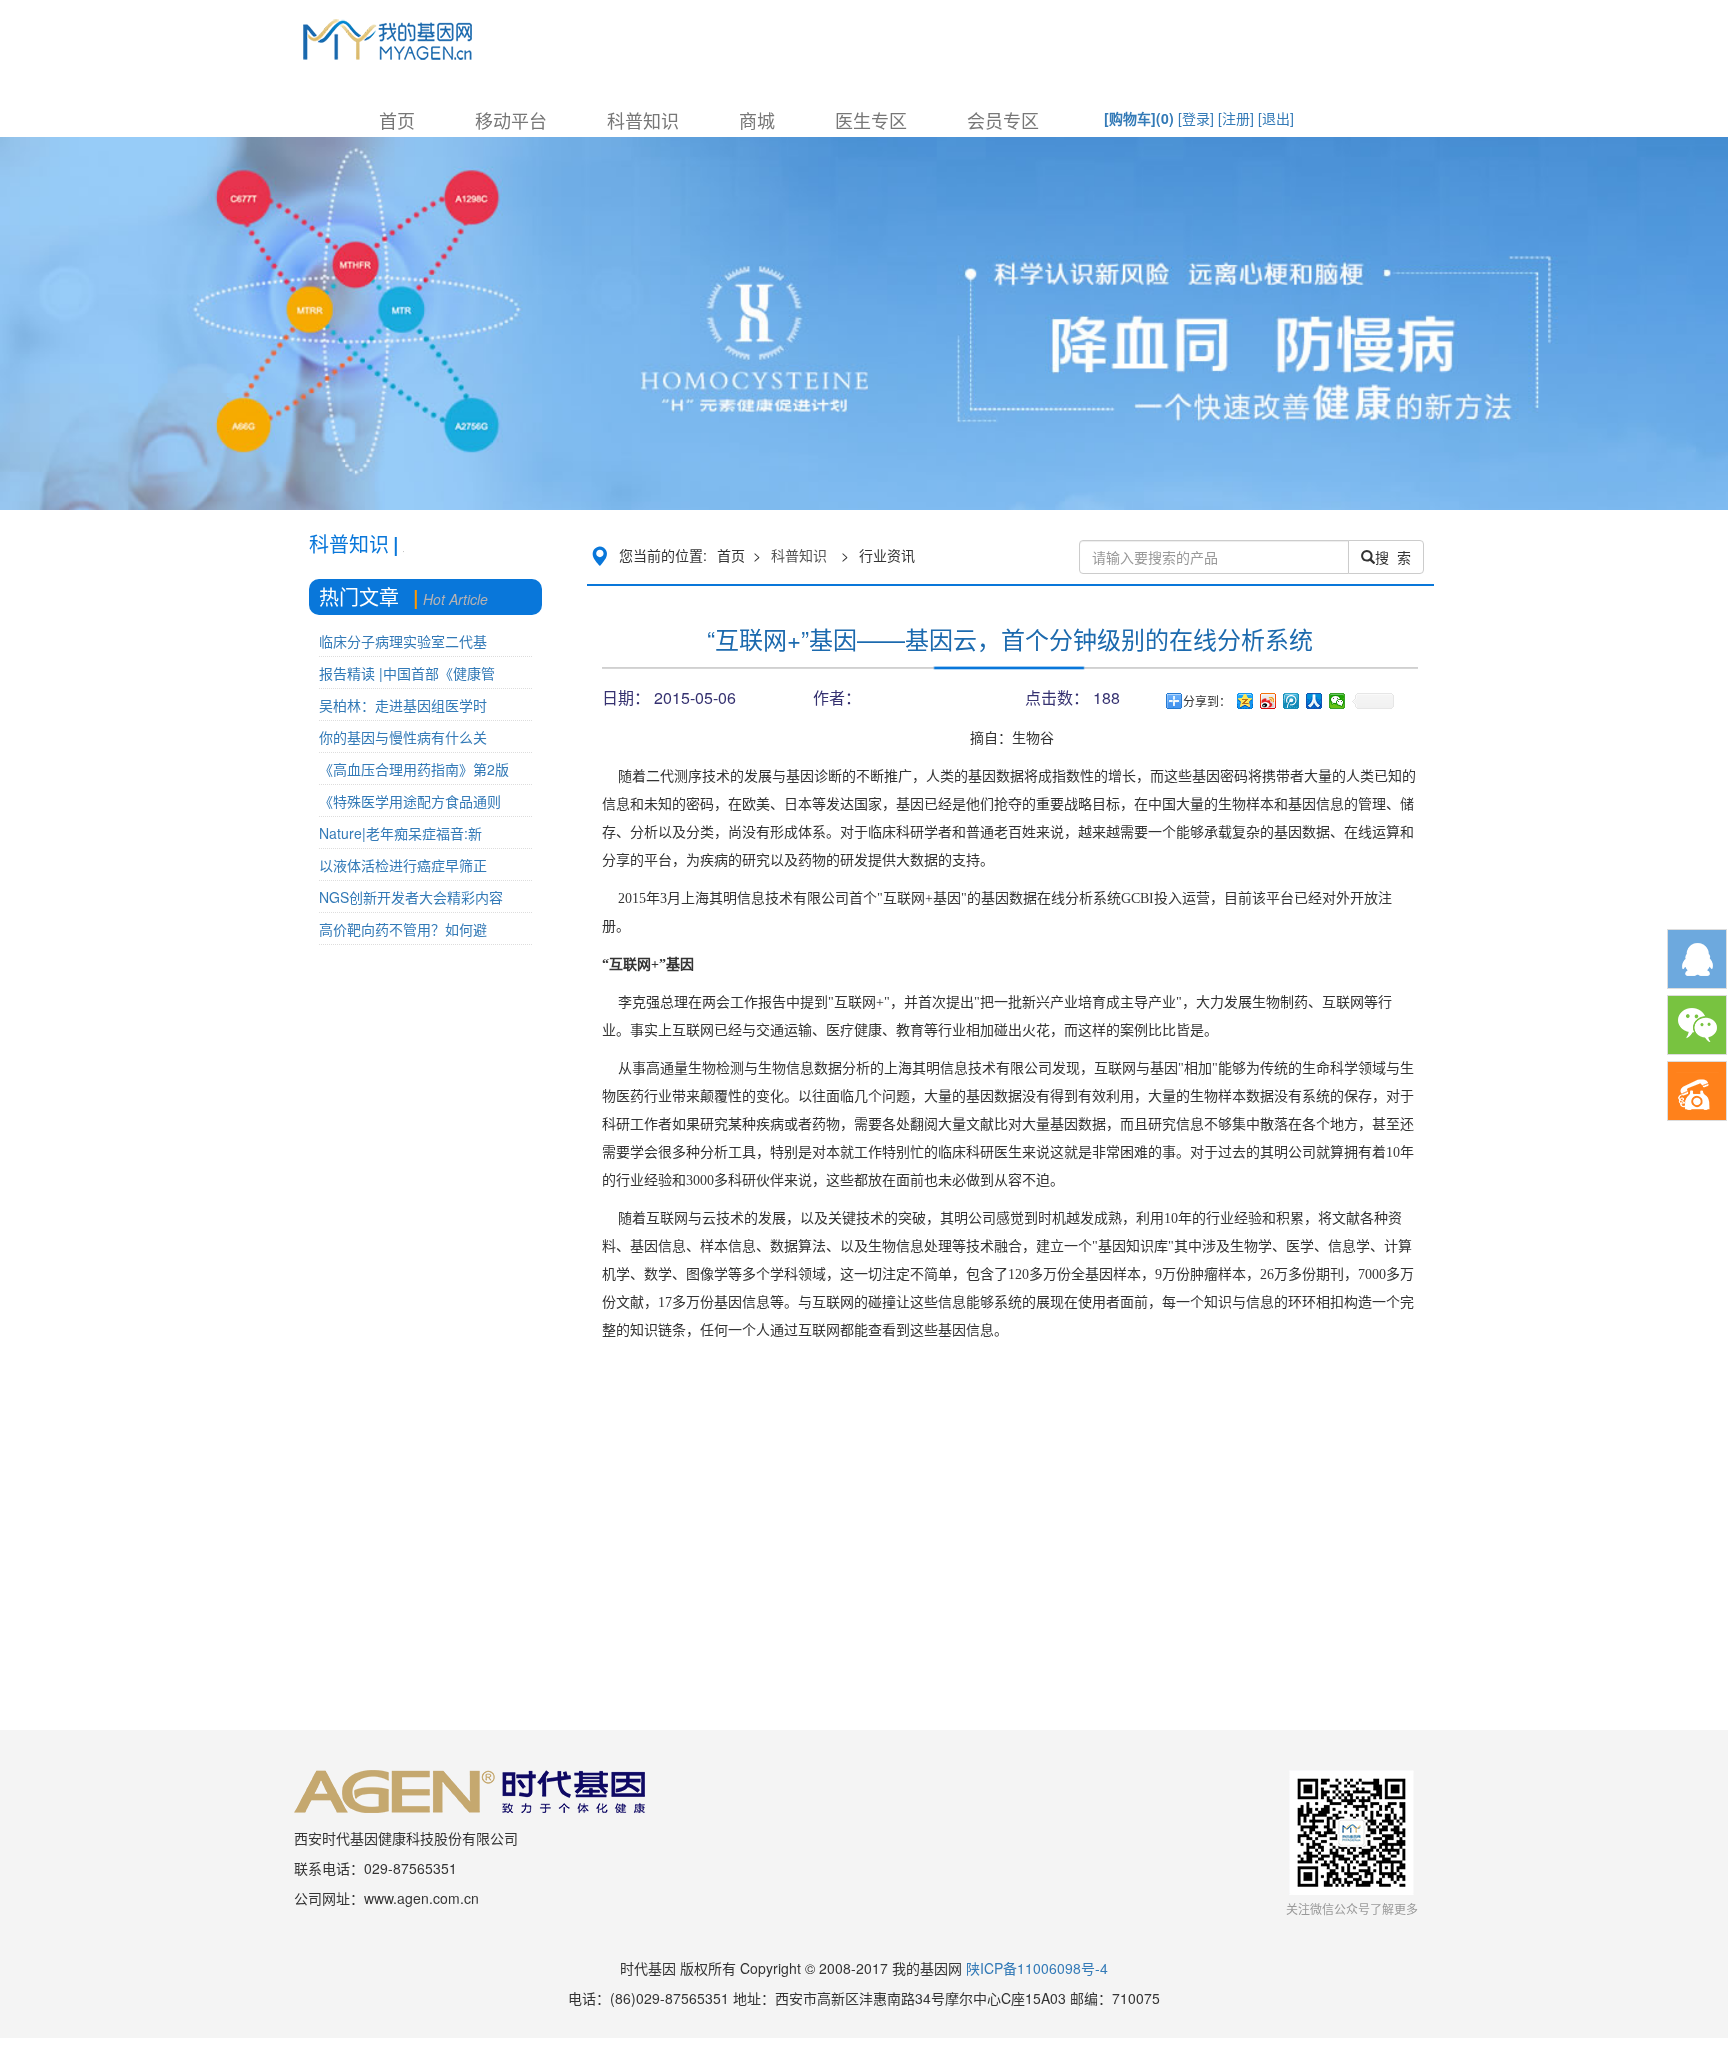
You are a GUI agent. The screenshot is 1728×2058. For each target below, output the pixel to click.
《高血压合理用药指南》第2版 (414, 769)
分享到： (1207, 701)
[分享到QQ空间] (1245, 701)
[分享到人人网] (1314, 701)
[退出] (1276, 118)
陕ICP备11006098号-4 (1037, 1968)
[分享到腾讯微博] (1291, 701)
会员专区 (1003, 120)
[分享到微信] (1337, 701)
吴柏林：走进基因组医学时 (403, 705)
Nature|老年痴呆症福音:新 (400, 833)
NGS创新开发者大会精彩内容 (411, 897)
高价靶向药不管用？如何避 (403, 929)
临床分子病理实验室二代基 (403, 641)
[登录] (1196, 118)
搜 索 (1393, 557)
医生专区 (871, 120)
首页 (397, 120)
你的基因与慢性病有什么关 (403, 737)
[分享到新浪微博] (1268, 701)
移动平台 (511, 120)
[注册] (1236, 118)
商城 (757, 120)
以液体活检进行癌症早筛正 (403, 865)
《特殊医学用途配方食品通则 (410, 801)
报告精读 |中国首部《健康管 (407, 673)
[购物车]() (1139, 118)
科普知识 (643, 120)
